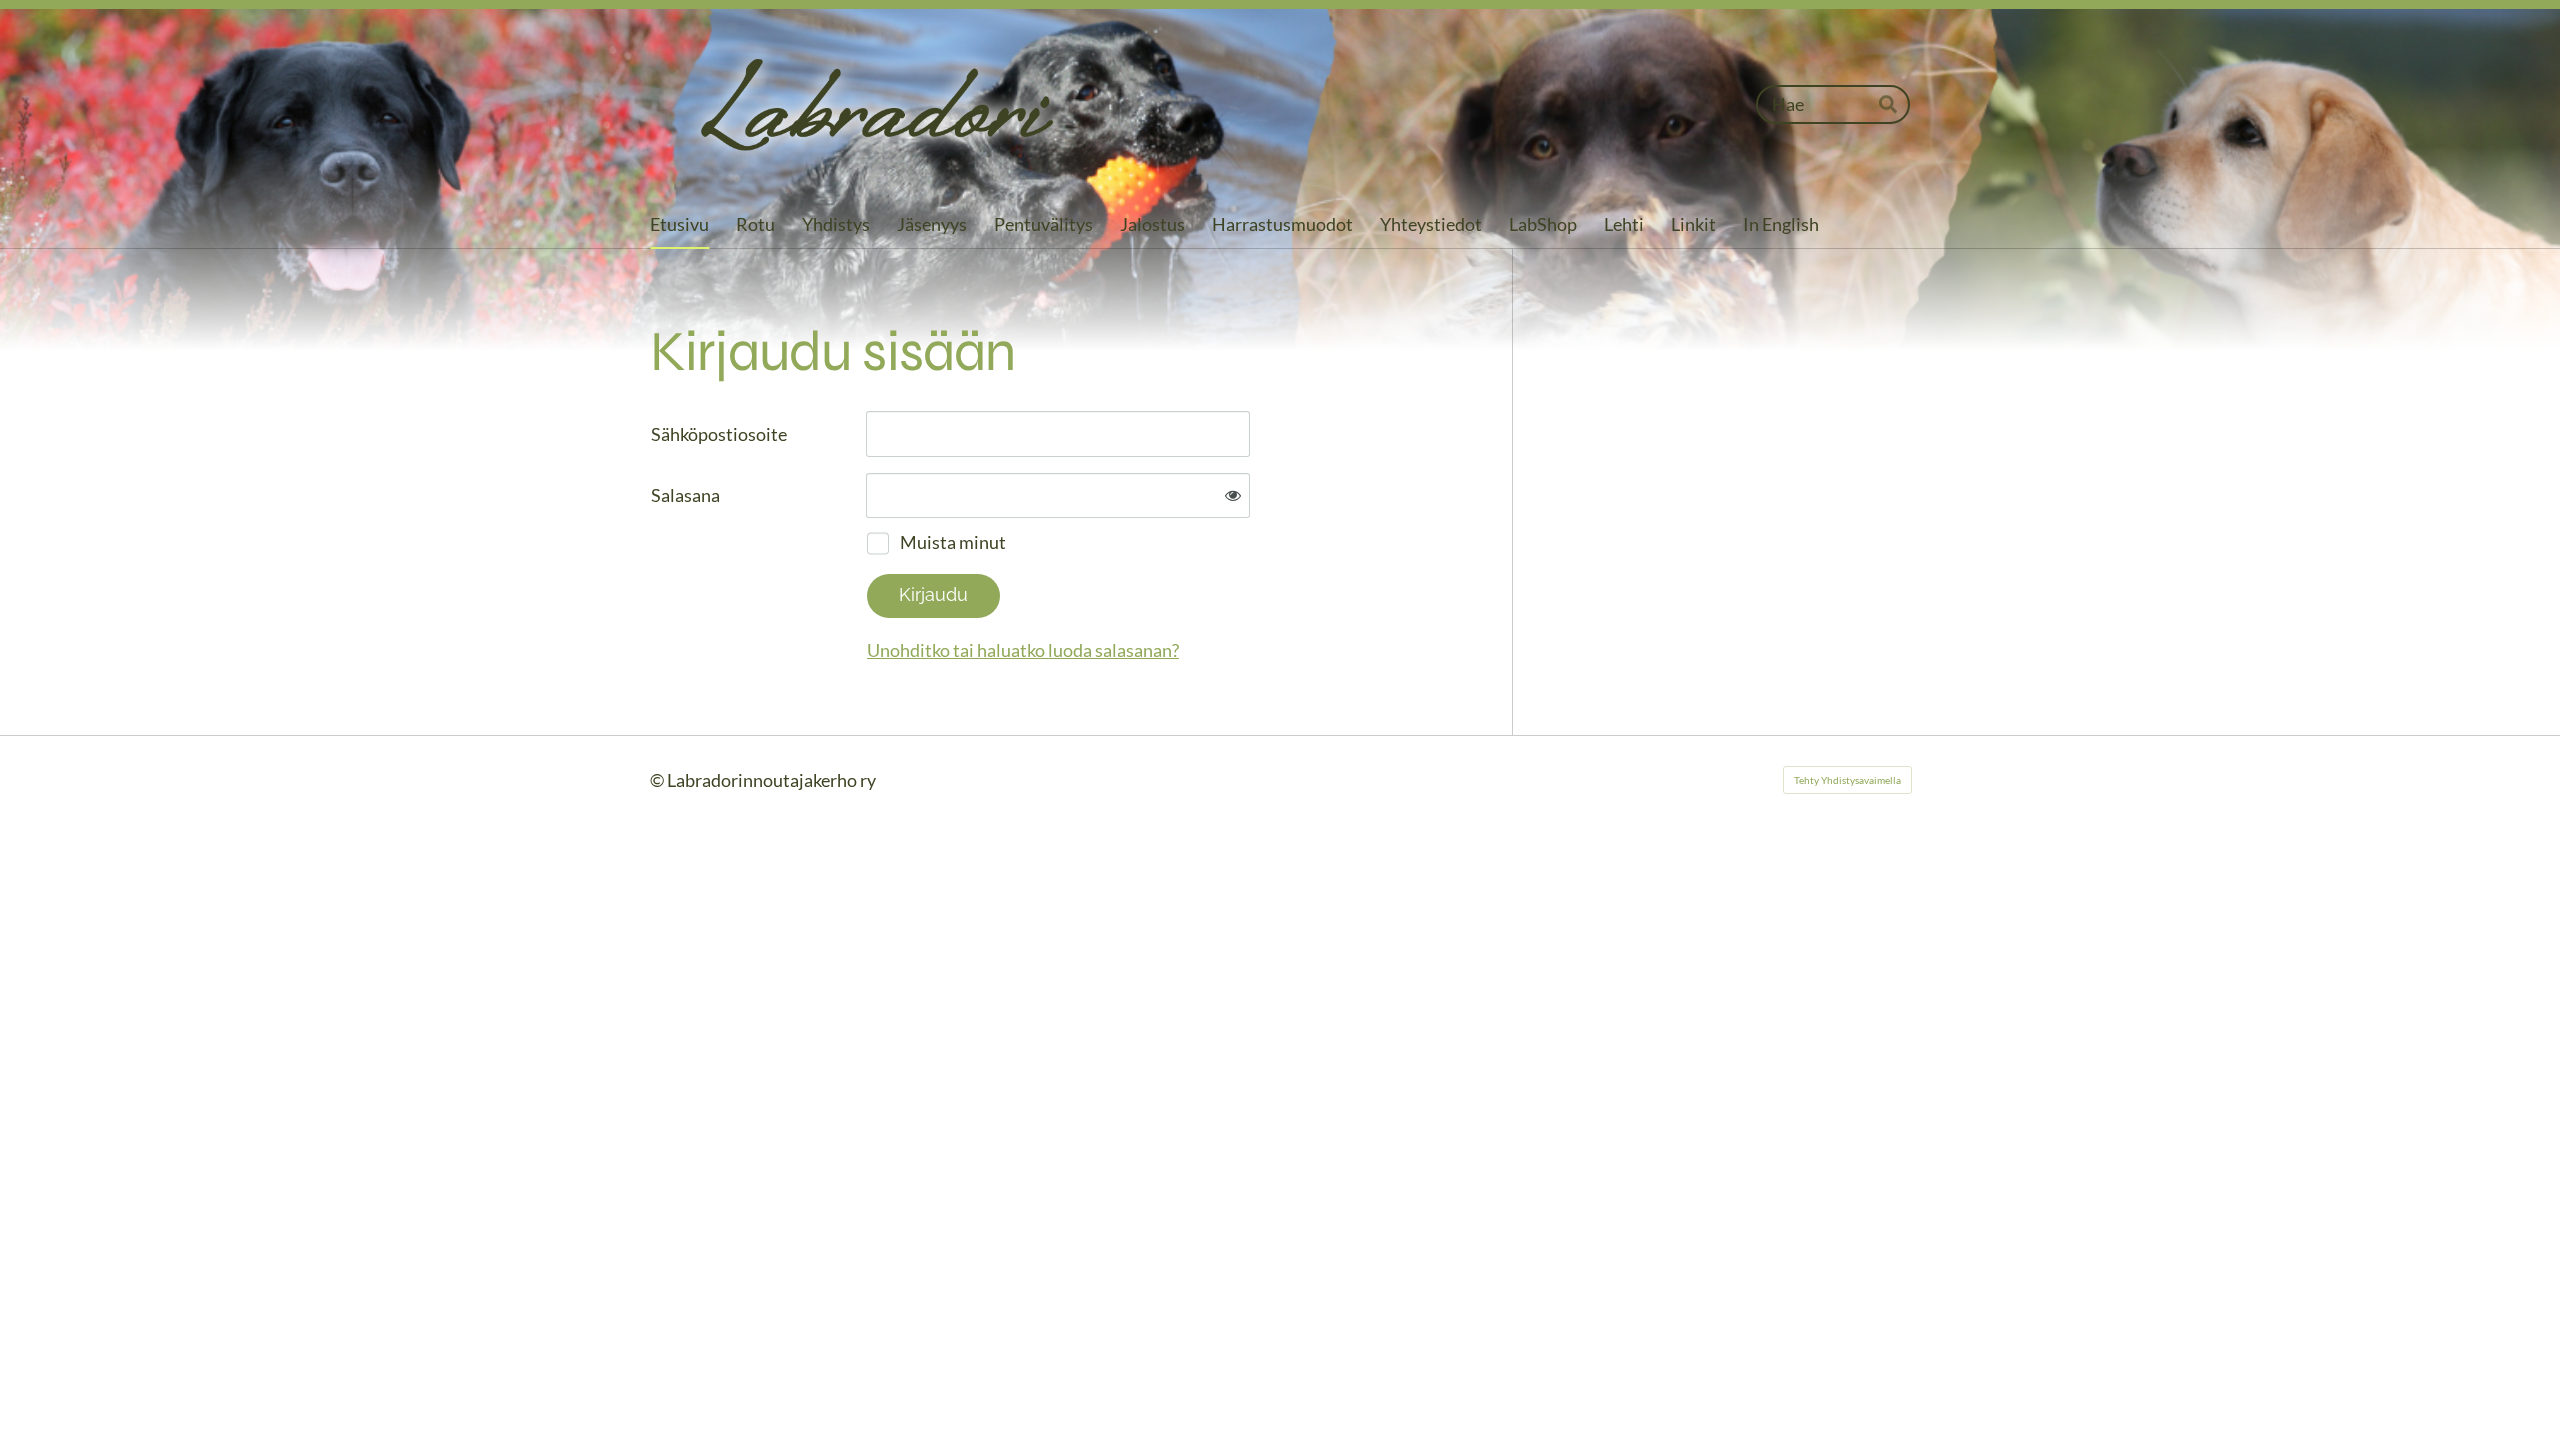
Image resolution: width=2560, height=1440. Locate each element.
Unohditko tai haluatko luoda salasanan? (1023, 650)
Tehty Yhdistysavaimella (1847, 780)
